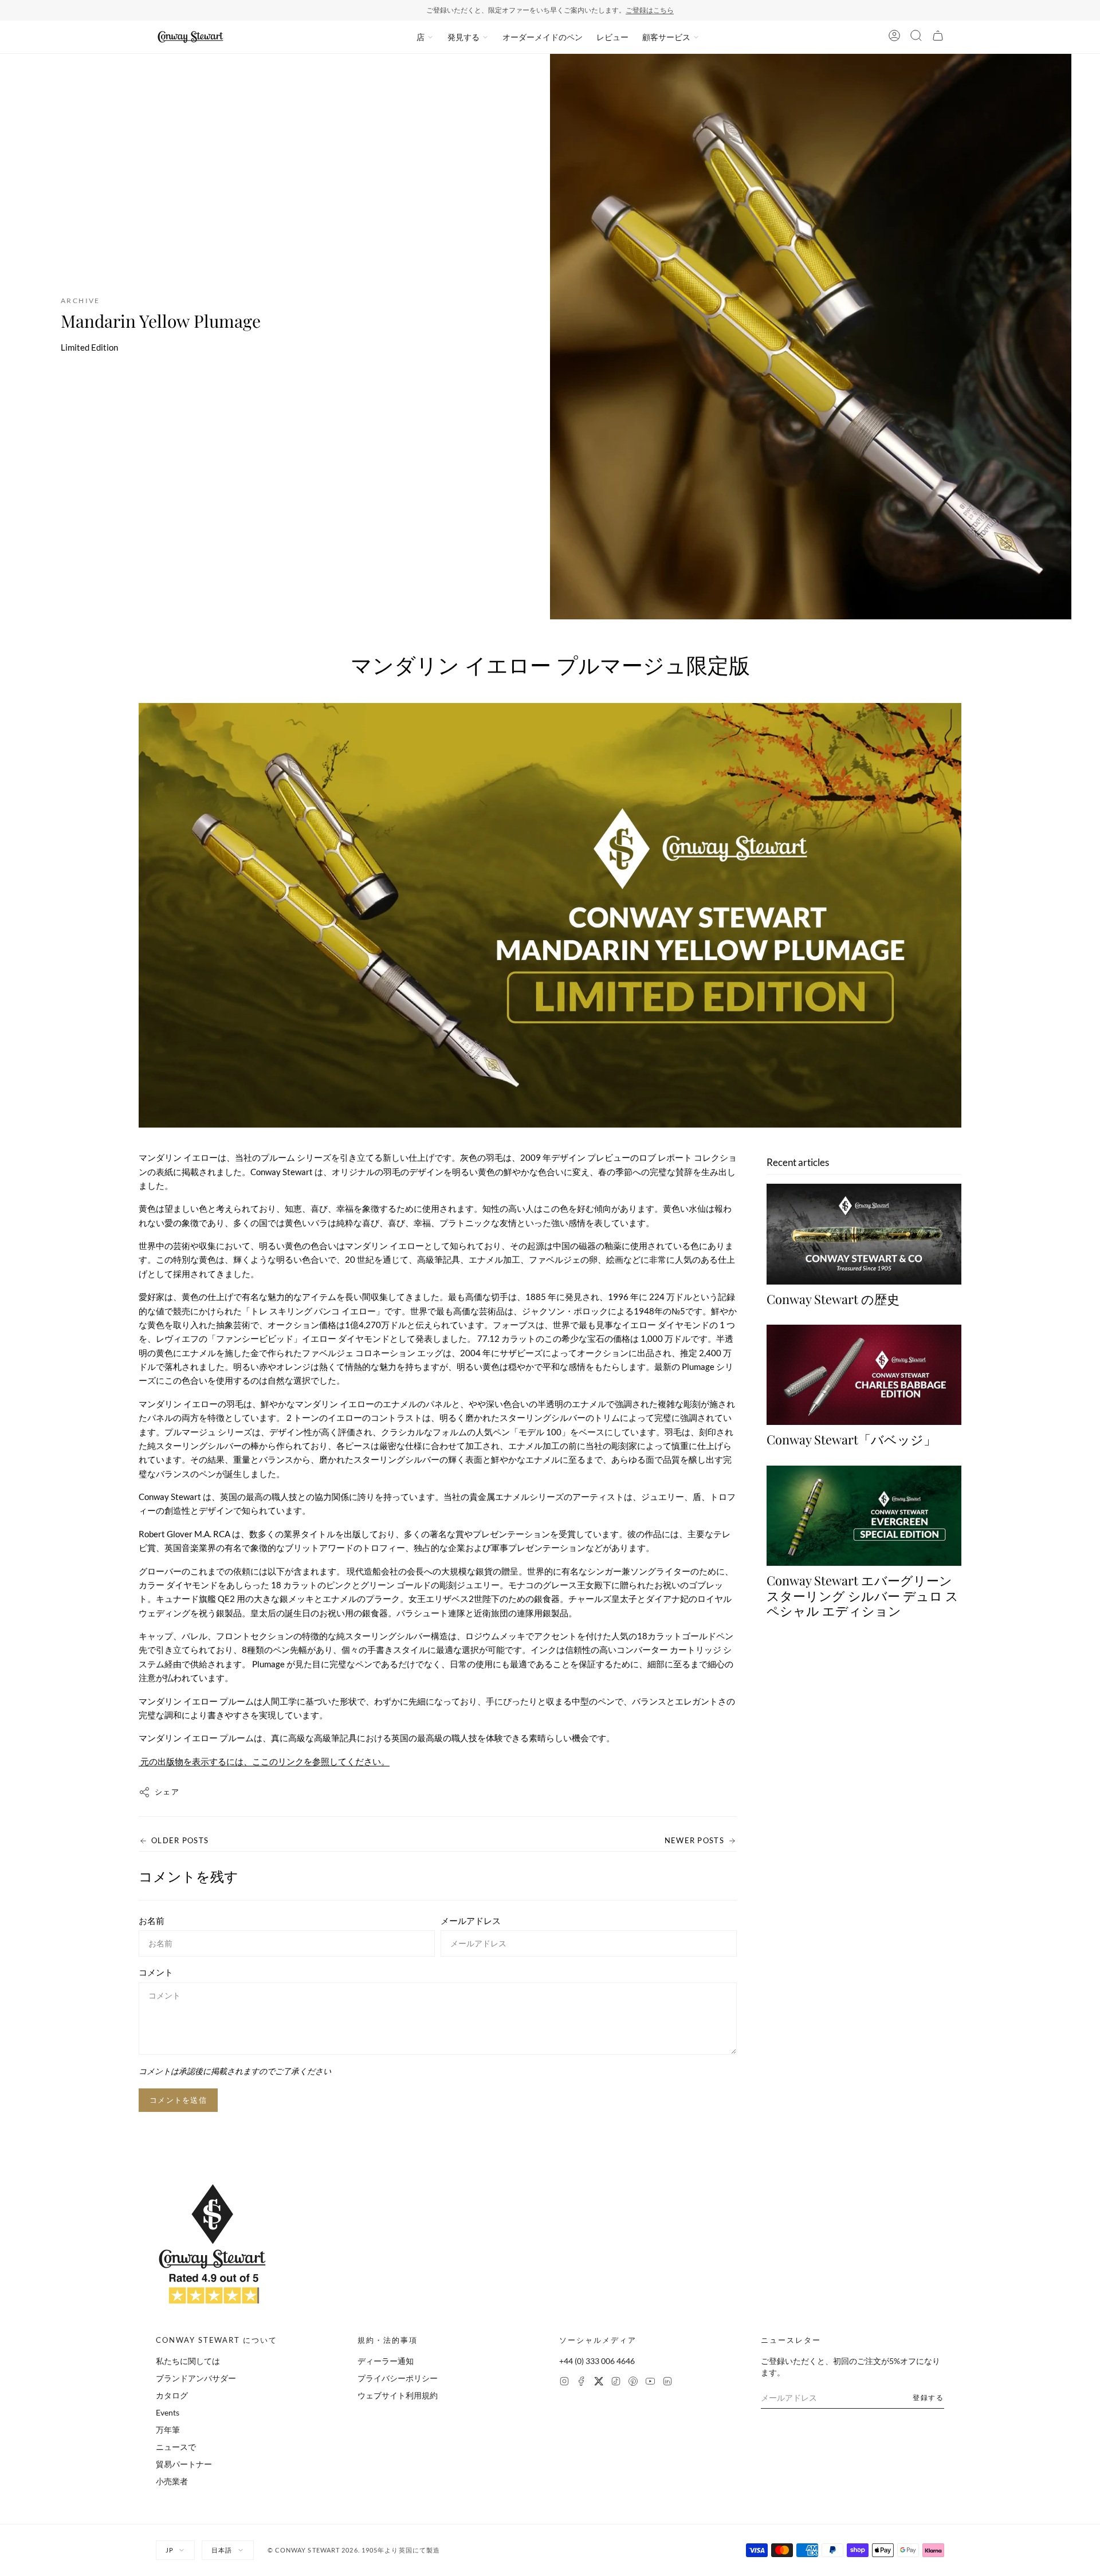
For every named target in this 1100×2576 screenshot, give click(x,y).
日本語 (222, 2550)
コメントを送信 (178, 2100)
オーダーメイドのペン (543, 37)
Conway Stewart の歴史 (833, 1299)
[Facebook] (582, 2383)
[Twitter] (599, 2383)
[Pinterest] (633, 2383)
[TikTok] (616, 2383)
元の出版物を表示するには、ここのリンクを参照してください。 (264, 1761)
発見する (463, 37)
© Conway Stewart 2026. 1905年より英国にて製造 (354, 2550)
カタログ (172, 2395)
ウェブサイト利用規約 (398, 2395)
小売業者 (172, 2481)
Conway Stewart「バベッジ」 (851, 1440)
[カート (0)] (938, 37)
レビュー (612, 37)
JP (170, 2550)
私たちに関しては (188, 2361)
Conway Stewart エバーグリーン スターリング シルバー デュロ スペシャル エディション (863, 1596)
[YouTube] (650, 2383)
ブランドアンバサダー (196, 2378)
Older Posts (180, 1840)
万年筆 (168, 2430)
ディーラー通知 (386, 2361)
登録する (928, 2398)
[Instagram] (564, 2383)
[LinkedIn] (667, 2383)
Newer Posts (694, 1840)
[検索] (916, 37)
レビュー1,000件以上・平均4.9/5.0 (595, 10)
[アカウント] (894, 37)
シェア (167, 1792)
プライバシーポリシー (398, 2378)
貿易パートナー (184, 2464)
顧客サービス (666, 37)
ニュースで (176, 2447)
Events (168, 2412)
